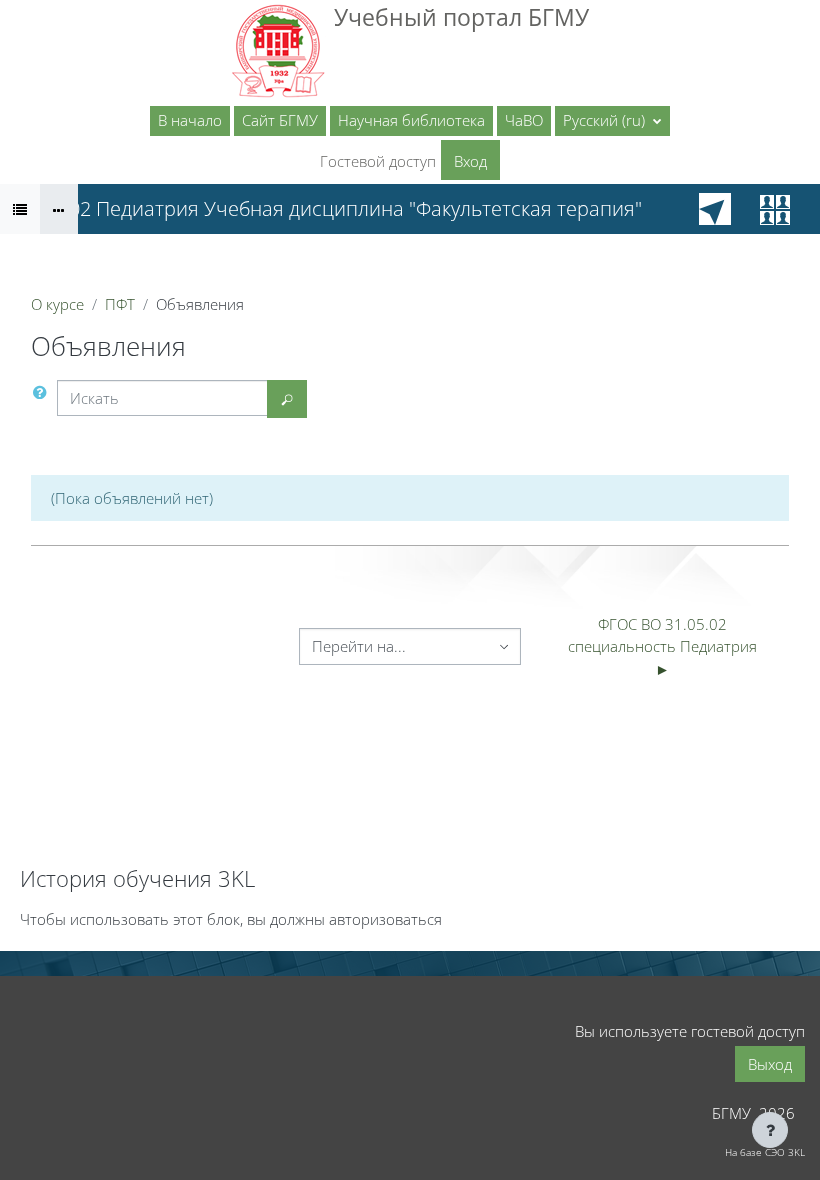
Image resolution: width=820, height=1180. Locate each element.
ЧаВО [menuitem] (524, 120)
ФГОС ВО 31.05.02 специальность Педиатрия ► (664, 646)
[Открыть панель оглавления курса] (20, 209)
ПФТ (120, 304)
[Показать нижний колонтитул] (770, 1130)
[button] (612, 121)
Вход (470, 161)
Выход (770, 1064)
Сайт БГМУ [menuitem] (280, 120)
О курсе (57, 304)
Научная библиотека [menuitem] (411, 120)
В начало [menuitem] (190, 120)
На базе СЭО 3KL (765, 1152)
